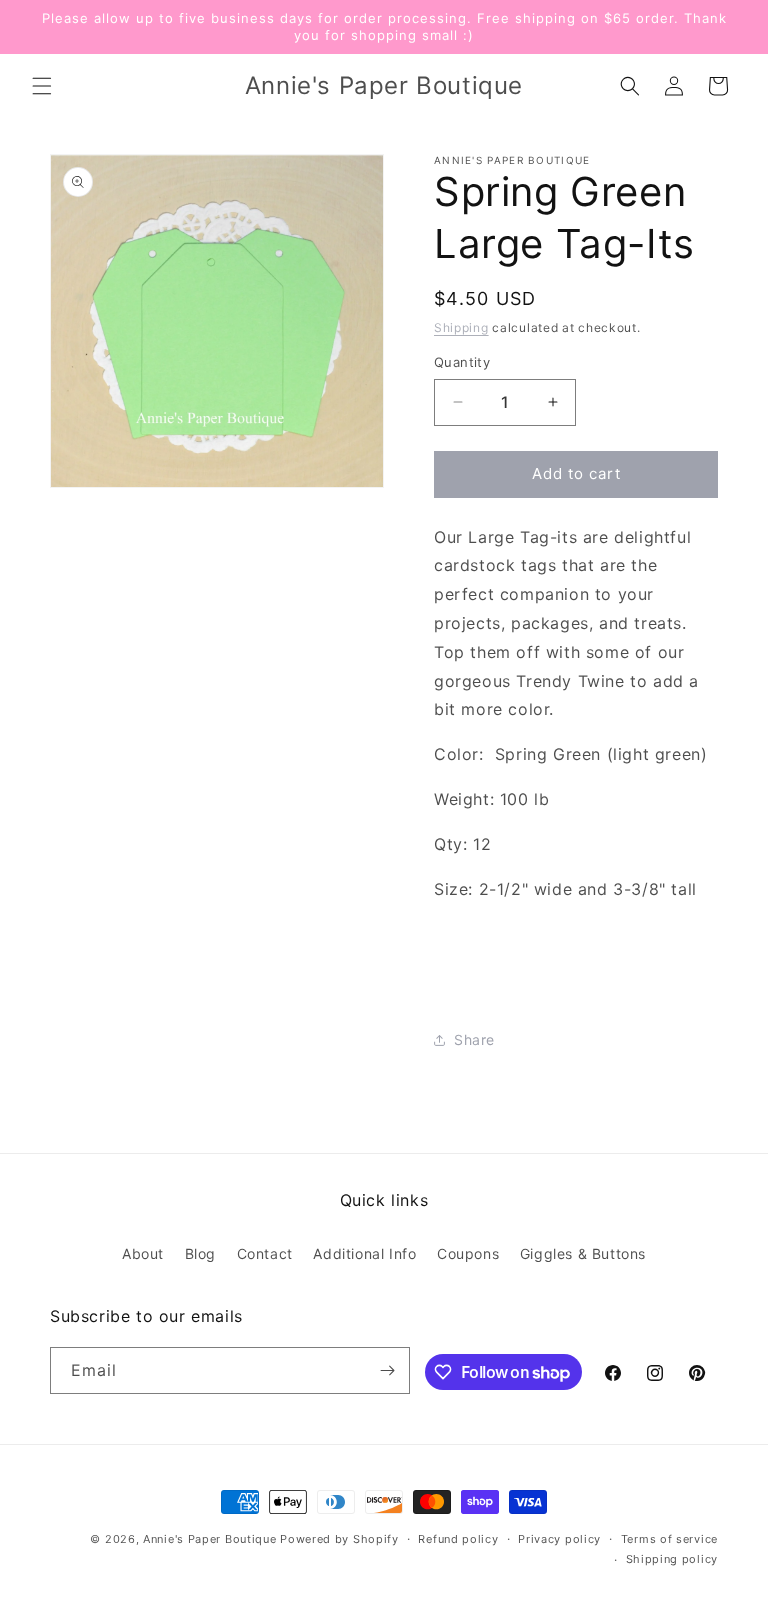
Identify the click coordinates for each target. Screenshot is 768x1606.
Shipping (461, 327)
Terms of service (669, 1539)
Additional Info (364, 1253)
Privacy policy (559, 1539)
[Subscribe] (387, 1370)
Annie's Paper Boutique (209, 1539)
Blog (200, 1253)
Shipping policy (672, 1559)
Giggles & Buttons (583, 1253)
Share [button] (474, 1039)
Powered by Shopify (339, 1539)
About (143, 1253)
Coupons (468, 1253)
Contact (265, 1253)
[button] (42, 86)
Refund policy (458, 1539)
